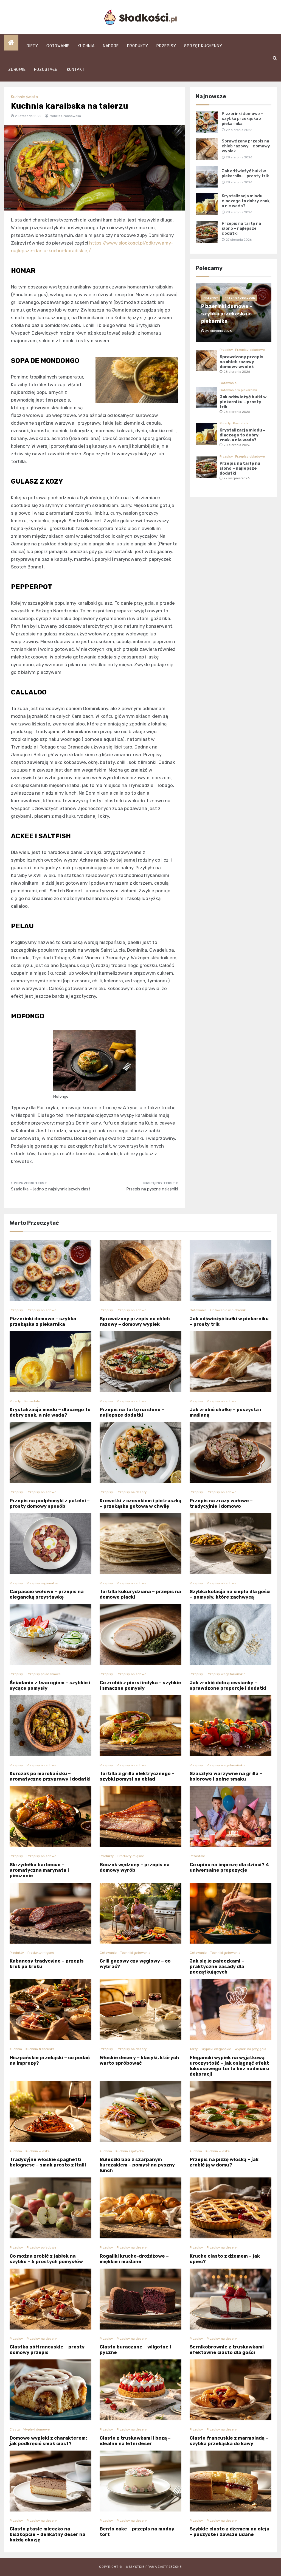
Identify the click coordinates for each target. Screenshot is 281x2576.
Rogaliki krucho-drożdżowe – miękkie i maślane (134, 2259)
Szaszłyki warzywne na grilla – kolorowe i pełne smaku (226, 1776)
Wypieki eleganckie (216, 2049)
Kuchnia (86, 46)
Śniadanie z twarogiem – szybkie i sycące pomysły (50, 1685)
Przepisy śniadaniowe (44, 1674)
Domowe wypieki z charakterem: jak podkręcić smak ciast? (48, 2441)
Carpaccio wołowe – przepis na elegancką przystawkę (47, 1594)
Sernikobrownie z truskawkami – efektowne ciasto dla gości (229, 2350)
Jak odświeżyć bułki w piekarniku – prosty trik (245, 173)
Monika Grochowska (65, 116)
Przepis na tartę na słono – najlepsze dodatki (241, 228)
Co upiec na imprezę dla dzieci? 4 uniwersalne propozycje (229, 1867)
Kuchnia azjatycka (130, 2151)
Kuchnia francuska (40, 2049)
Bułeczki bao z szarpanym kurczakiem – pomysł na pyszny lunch (137, 2165)
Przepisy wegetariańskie (226, 1674)
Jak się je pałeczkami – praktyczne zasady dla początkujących (217, 1966)
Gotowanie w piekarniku (238, 390)
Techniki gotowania (135, 1953)
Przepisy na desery (132, 1492)
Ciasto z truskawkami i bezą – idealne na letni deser (135, 2441)
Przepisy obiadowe (240, 298)
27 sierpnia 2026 (237, 478)
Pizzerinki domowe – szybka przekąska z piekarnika (242, 119)
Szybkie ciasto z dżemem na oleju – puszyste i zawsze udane (230, 2532)
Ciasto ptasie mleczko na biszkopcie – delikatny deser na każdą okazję (47, 2534)
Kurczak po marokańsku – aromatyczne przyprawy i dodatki (50, 1776)
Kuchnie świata (24, 97)
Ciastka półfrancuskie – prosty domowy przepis (47, 2350)
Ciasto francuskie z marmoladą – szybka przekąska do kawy (229, 2441)
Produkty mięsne (131, 1856)
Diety (32, 46)
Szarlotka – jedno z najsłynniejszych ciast (51, 1189)
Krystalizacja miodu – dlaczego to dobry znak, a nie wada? (246, 201)
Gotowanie (58, 46)
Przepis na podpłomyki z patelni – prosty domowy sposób (50, 1503)
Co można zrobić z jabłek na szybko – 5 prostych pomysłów (46, 2259)
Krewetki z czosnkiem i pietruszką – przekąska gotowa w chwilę (140, 1503)
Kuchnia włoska (38, 2151)
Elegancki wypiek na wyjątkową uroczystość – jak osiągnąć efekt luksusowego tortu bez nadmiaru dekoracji (229, 2066)
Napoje (111, 46)
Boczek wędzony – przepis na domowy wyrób (135, 1867)
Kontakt (76, 70)
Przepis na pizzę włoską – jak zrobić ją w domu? (224, 2162)
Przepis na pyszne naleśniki (152, 1189)
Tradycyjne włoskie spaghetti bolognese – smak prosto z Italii (48, 2162)
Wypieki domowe (36, 2429)
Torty (194, 2049)
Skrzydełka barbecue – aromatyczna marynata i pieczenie (39, 1870)
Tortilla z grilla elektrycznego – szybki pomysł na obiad (137, 1776)
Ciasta (15, 2429)
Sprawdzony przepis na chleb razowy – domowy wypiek (246, 146)
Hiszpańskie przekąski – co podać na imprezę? (50, 2060)
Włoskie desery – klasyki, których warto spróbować (139, 2060)
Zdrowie (17, 70)
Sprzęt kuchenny (203, 46)
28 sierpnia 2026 (237, 372)
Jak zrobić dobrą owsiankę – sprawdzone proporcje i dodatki (228, 1685)
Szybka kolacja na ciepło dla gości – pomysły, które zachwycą (230, 1594)
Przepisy (166, 46)
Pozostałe (46, 70)
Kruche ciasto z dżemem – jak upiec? (225, 2259)
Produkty (138, 46)
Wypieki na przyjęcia (250, 2049)
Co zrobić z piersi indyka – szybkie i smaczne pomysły (140, 1685)
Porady (225, 423)
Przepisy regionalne (42, 1583)
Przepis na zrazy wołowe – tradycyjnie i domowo (221, 1503)
